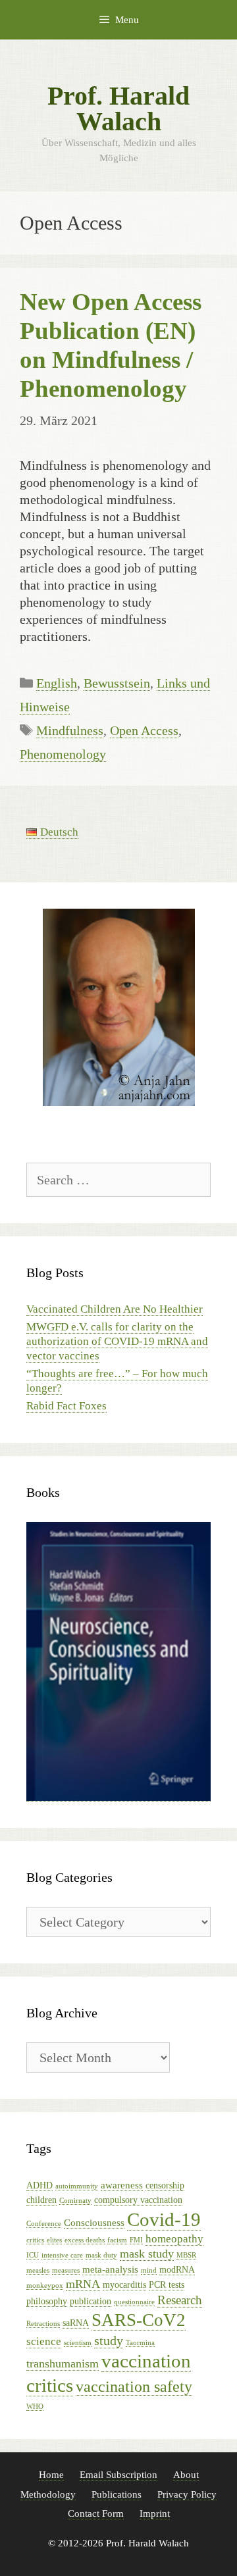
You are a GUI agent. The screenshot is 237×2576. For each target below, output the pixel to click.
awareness (122, 2185)
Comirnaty (75, 2201)
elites (54, 2240)
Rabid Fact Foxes (66, 1406)
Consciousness (94, 2222)
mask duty (101, 2255)
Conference (44, 2224)
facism (117, 2240)
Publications (117, 2494)
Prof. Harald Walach (118, 109)
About (186, 2475)
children (41, 2200)
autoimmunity (77, 2186)
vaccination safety (134, 2387)
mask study (147, 2254)
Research (180, 2300)
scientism (78, 2343)
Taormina (140, 2343)
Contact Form (96, 2513)
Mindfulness (70, 730)
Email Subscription (118, 2475)
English (57, 683)
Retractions (43, 2324)
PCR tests (167, 2285)
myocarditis (124, 2285)
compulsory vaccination (138, 2200)
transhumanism (63, 2363)
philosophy (47, 2301)
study (109, 2340)
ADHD (39, 2185)
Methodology (48, 2494)
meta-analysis (110, 2269)
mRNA (83, 2284)
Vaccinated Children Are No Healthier (115, 1309)
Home (51, 2475)
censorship (165, 2185)
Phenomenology (63, 754)
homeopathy (174, 2239)
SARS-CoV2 (139, 2320)
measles (38, 2270)
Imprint (155, 2513)
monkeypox (45, 2286)
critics (35, 2240)
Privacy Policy (187, 2494)
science (44, 2341)
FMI (136, 2240)
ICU (33, 2255)
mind (149, 2270)
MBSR (186, 2255)
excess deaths (85, 2240)
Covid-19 (164, 2219)
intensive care (62, 2255)
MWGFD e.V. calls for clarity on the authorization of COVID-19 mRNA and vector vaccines (117, 1341)
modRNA (177, 2270)
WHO (35, 2407)
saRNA (76, 2323)
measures (66, 2270)
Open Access (144, 730)
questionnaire (134, 2302)
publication (91, 2301)
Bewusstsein (117, 683)
